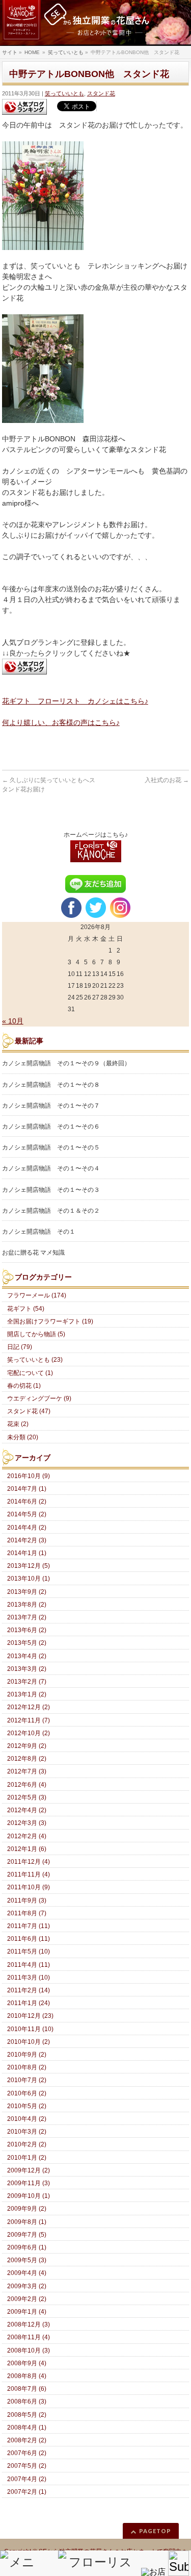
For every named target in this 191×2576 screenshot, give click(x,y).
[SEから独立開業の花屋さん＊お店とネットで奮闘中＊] (95, 23)
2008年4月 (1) (27, 2428)
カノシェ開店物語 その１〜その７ (51, 1106)
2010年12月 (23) (30, 2016)
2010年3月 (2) (27, 2132)
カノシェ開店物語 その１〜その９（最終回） (66, 1063)
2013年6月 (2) (27, 1630)
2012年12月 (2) (29, 1707)
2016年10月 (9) (29, 1476)
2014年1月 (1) (27, 1553)
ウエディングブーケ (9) (39, 1398)
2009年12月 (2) (29, 2170)
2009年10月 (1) (29, 2196)
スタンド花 (101, 93)
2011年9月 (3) (27, 1900)
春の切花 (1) (24, 1386)
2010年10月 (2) (29, 2042)
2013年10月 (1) (29, 1579)
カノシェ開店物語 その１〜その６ (51, 1127)
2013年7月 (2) (27, 1617)
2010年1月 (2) (27, 2158)
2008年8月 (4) (27, 2376)
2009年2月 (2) (27, 2299)
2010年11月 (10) (30, 2029)
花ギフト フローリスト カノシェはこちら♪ (75, 701)
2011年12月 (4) (29, 1862)
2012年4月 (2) (27, 1810)
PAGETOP (155, 2531)
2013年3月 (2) (27, 1669)
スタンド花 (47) (29, 1411)
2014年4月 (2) (27, 1528)
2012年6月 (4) (27, 1785)
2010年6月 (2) (27, 2093)
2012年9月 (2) (27, 1746)
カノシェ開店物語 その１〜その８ (51, 1085)
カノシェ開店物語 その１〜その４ (51, 1168)
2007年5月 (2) (27, 2466)
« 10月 (13, 1021)
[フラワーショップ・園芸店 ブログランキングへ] (24, 107)
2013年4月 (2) (27, 1656)
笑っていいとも (64, 93)
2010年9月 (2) (27, 2055)
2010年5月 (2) (27, 2106)
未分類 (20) (23, 1437)
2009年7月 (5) (27, 2235)
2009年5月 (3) (27, 2260)
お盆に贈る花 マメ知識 (33, 1253)
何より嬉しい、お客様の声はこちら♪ (61, 722)
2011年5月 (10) (29, 1952)
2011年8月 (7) (27, 1913)
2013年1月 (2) (27, 1694)
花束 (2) (18, 1424)
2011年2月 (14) (29, 1990)
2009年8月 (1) (27, 2222)
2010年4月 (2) (27, 2119)
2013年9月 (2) (27, 1592)
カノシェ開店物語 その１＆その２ (51, 1211)
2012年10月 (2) (29, 1733)
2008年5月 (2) (27, 2415)
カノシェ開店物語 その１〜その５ (51, 1147)
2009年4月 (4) (27, 2273)
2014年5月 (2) (27, 1514)
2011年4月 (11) (29, 1965)
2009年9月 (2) (27, 2209)
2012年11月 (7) (29, 1720)
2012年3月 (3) (27, 1823)
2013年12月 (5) (29, 1566)
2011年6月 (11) (29, 1939)
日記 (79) (20, 1347)
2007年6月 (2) (27, 2453)
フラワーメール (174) (37, 1295)
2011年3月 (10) (29, 1978)
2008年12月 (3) (29, 2324)
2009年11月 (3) (29, 2183)
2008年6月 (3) (27, 2402)
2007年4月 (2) (27, 2479)
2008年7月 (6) (27, 2389)
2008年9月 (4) (27, 2363)
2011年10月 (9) (29, 1887)
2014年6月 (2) (27, 1502)
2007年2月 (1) (27, 2492)
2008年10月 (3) (29, 2350)
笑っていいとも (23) (35, 1360)
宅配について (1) (30, 1373)
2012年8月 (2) (27, 1759)
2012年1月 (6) (27, 1849)
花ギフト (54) (26, 1309)
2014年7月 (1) (27, 1489)
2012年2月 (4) (27, 1836)
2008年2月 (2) (27, 2440)
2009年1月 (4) (27, 2312)
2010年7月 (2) (27, 2080)
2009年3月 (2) (27, 2286)
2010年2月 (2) (27, 2144)
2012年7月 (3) (27, 1771)
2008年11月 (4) (29, 2337)
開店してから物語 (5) (36, 1334)
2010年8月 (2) (27, 2067)
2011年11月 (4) (29, 1874)
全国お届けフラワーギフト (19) (50, 1321)
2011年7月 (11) (29, 1926)
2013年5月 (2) (27, 1643)
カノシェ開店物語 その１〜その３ (51, 1190)
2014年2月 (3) (27, 1540)
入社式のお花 (167, 780)
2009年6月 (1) (27, 2247)
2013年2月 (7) (27, 1682)
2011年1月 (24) (29, 2003)
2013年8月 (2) (27, 1605)
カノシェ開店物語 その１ (39, 1232)
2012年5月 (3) (27, 1797)
